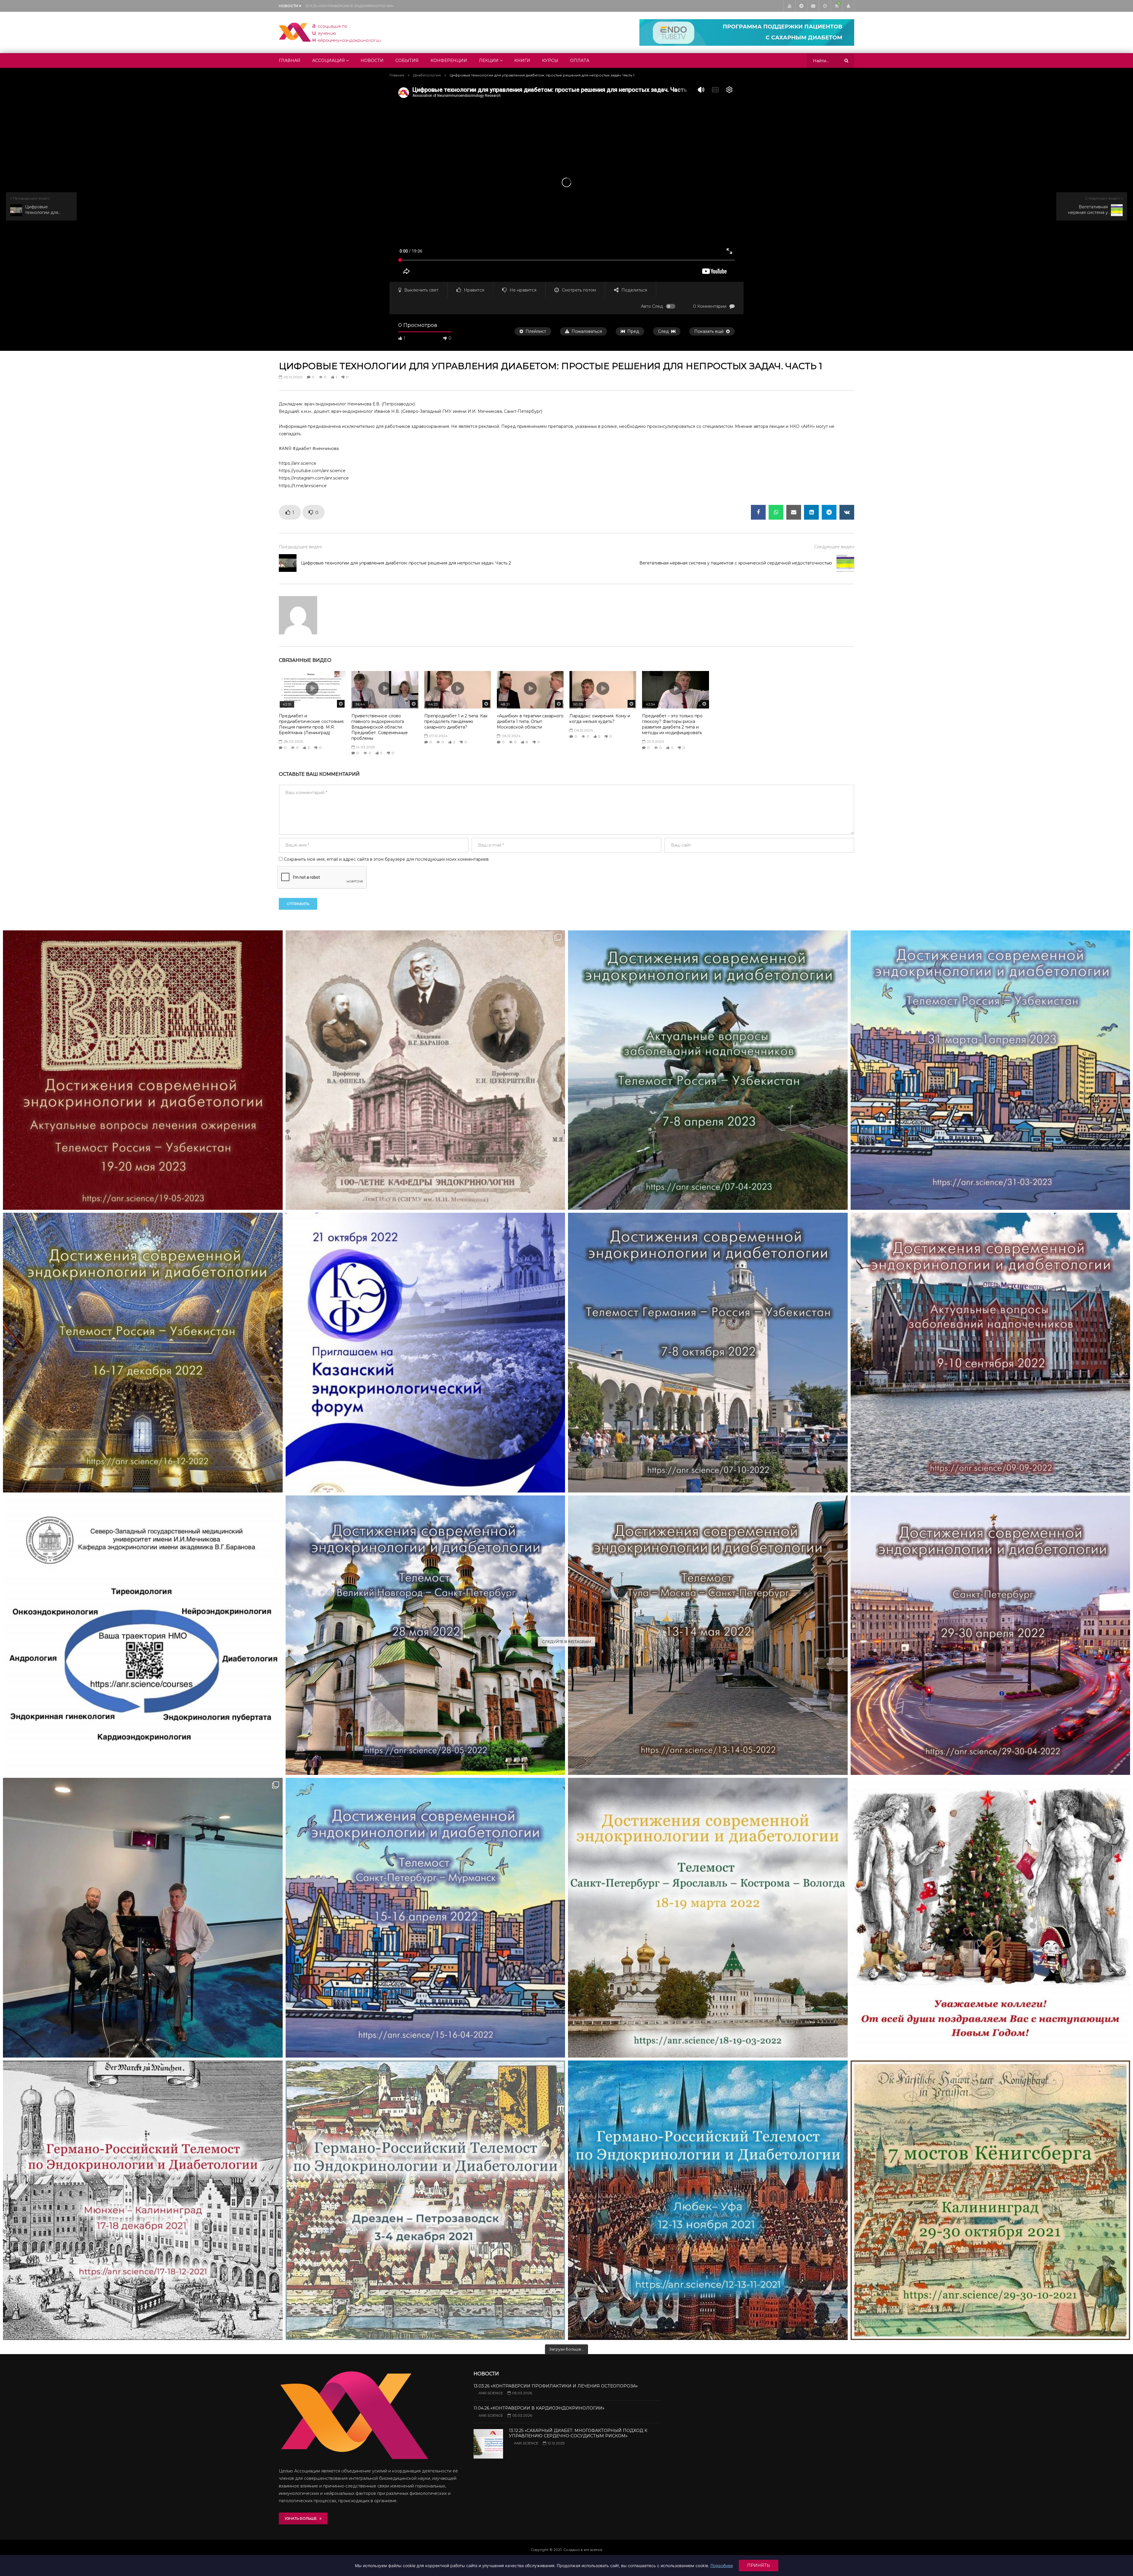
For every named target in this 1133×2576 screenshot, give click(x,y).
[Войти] (848, 6)
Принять (759, 2565)
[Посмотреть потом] (825, 6)
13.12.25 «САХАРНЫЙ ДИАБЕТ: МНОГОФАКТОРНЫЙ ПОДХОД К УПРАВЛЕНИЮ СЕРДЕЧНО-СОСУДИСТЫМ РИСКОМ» (578, 2433)
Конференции (449, 60)
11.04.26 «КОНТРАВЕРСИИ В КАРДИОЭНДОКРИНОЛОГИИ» (539, 2408)
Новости (372, 60)
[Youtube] (789, 6)
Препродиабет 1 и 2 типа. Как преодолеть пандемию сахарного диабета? (456, 721)
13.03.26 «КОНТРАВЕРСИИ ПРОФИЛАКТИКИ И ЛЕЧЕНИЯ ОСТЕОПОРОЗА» (556, 2386)
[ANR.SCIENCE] (330, 32)
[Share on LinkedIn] (811, 512)
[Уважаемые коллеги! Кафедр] (143, 1635)
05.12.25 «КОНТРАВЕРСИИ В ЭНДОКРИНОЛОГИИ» (351, 6)
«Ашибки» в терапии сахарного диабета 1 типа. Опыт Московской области (530, 721)
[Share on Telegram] (829, 512)
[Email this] (794, 512)
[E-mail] (813, 6)
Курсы (550, 60)
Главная (290, 60)
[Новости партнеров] (425, 1353)
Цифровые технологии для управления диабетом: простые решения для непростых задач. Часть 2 (406, 563)
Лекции (489, 60)
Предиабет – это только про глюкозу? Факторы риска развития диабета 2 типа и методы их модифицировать (672, 724)
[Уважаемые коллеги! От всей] (990, 1918)
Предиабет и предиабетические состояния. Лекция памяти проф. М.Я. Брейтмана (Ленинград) (312, 724)
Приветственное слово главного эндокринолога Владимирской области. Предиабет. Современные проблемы (380, 727)
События (407, 60)
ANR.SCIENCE (491, 2393)
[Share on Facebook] (758, 512)
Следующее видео (834, 547)
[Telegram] (801, 6)
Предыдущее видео (301, 547)
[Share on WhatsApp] (776, 512)
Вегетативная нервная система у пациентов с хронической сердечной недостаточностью (736, 563)
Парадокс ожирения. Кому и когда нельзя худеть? (600, 719)
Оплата (580, 60)
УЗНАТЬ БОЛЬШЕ (302, 2518)
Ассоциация (329, 60)
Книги (522, 60)
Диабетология (427, 75)
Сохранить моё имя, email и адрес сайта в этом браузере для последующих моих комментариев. (387, 859)
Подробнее (722, 2566)
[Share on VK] (847, 512)
